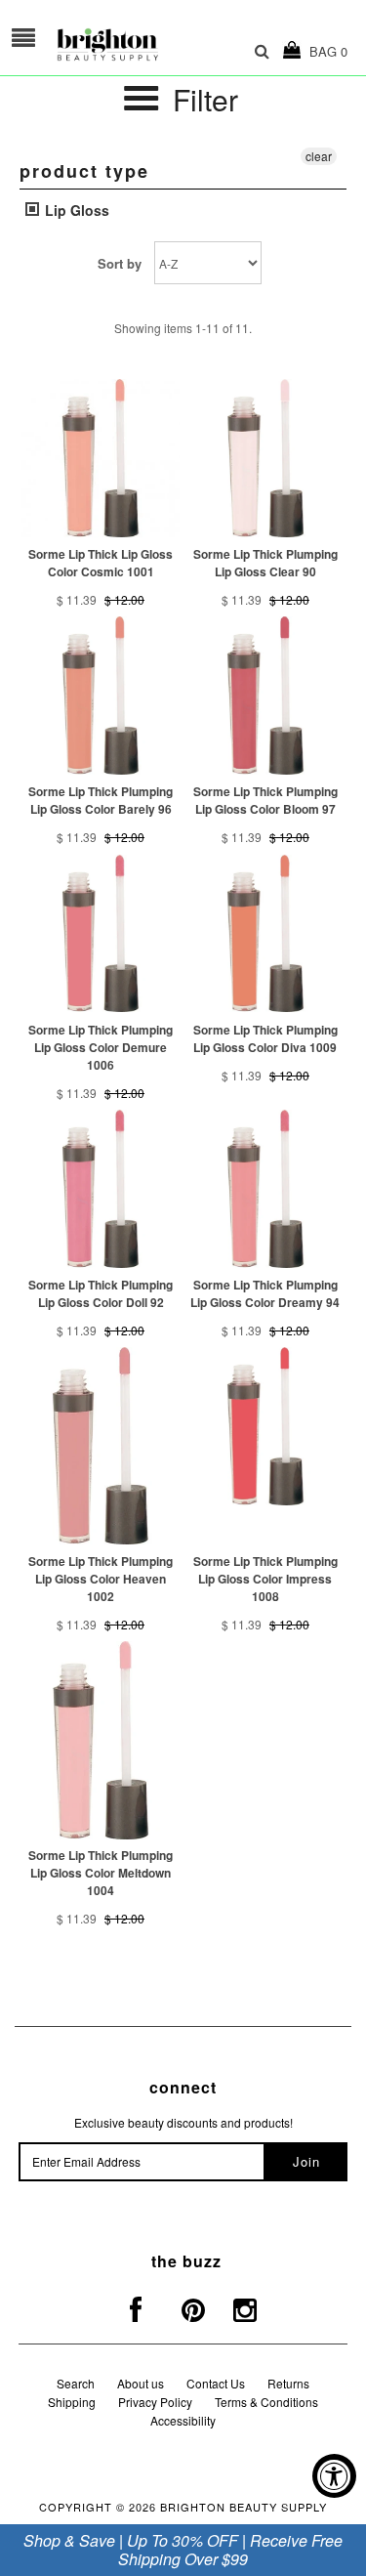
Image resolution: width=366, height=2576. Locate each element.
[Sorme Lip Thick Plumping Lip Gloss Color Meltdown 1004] (101, 1740)
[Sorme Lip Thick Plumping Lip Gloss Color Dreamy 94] (265, 1189)
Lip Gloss (75, 210)
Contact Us (216, 2383)
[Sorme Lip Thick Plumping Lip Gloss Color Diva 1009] (265, 934)
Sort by (120, 263)
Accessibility (183, 2420)
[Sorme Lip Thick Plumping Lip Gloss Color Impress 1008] (265, 1426)
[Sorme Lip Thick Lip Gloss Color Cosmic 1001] (101, 458)
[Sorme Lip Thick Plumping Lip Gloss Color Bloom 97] (265, 696)
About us (141, 2383)
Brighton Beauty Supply (244, 2507)
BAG (325, 51)
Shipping (72, 2402)
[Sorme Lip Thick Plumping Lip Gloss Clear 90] (265, 458)
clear (319, 156)
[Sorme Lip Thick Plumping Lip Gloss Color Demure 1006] (101, 934)
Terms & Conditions (266, 2402)
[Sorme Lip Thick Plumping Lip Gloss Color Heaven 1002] (101, 1446)
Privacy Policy (155, 2402)
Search (76, 2383)
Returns (288, 2383)
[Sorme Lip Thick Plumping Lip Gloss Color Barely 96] (101, 696)
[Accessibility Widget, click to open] (334, 2476)
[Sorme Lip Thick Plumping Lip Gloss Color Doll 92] (101, 1189)
